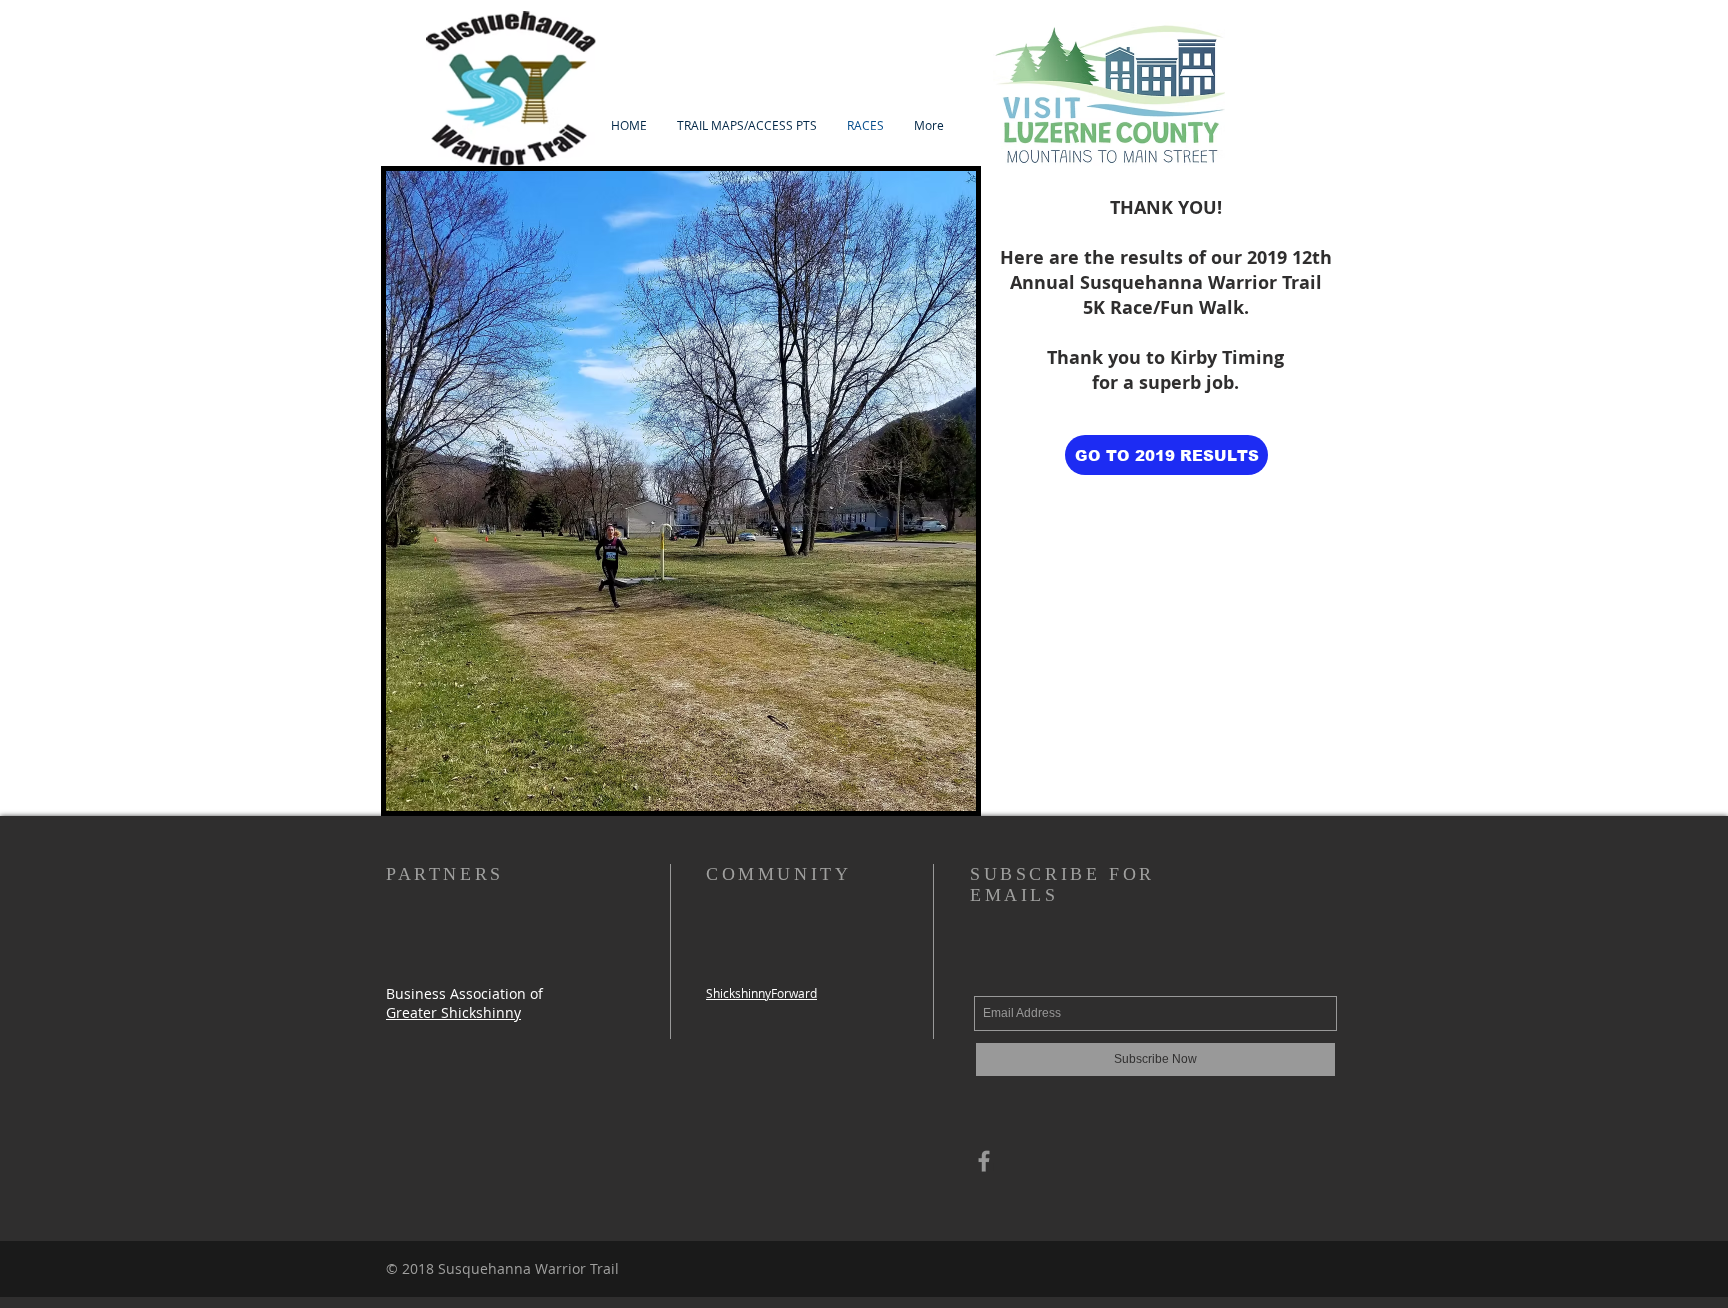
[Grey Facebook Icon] (984, 1161)
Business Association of (464, 993)
